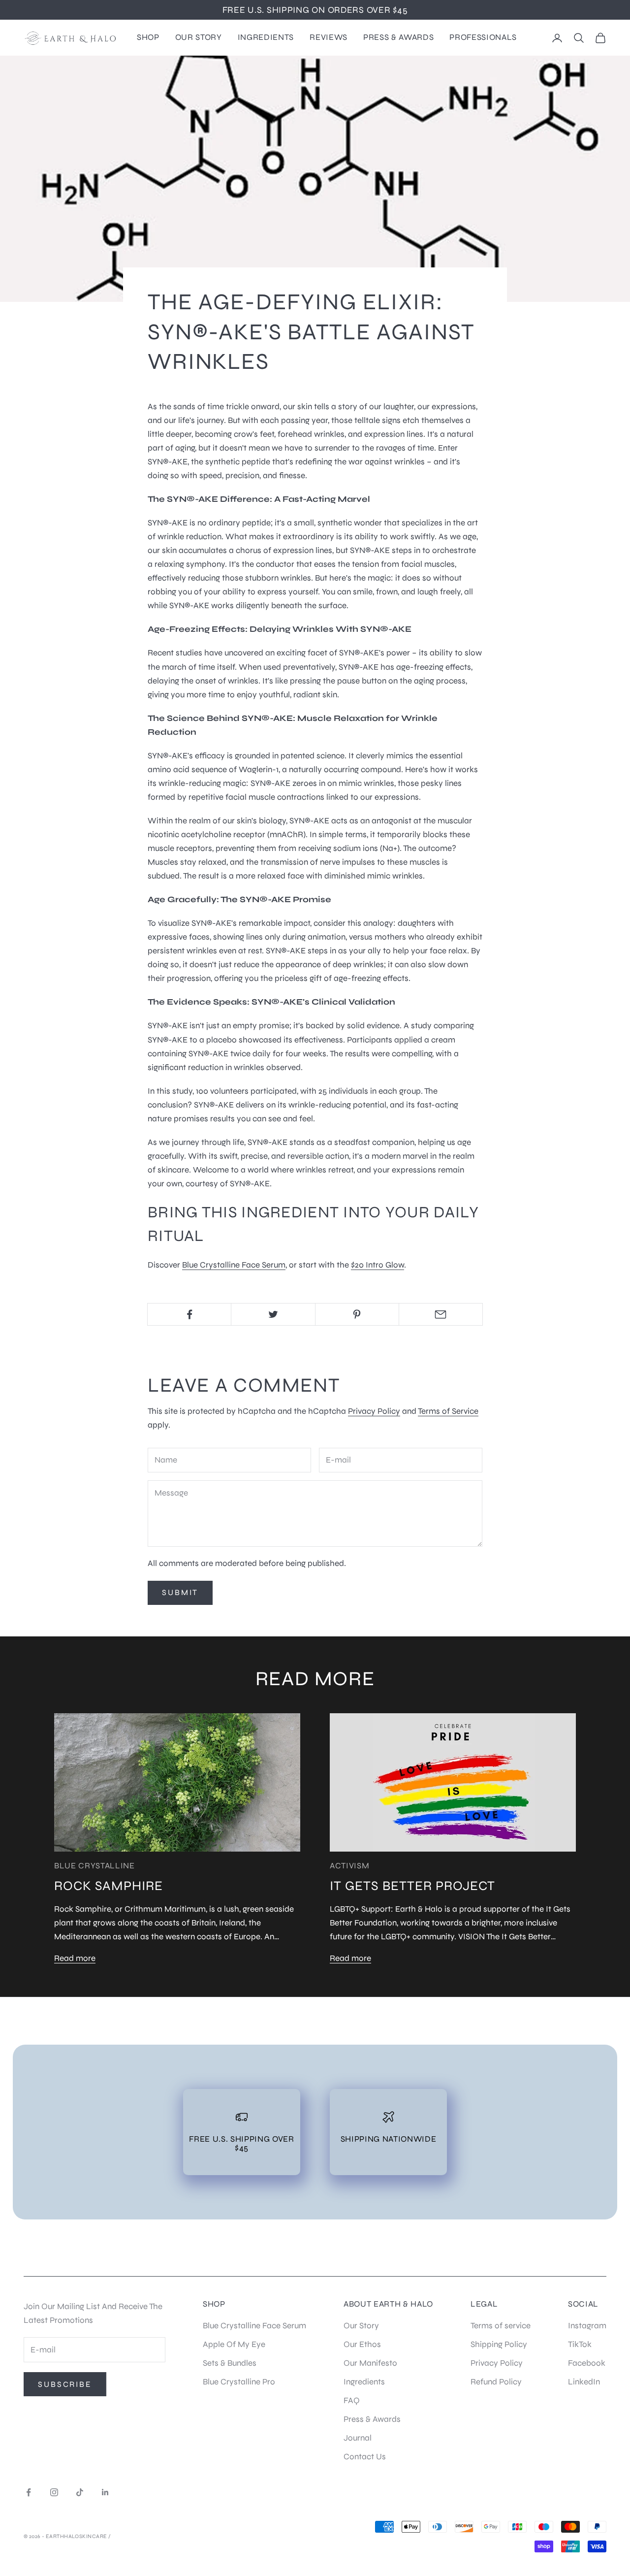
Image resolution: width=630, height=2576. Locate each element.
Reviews (329, 37)
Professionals (483, 37)
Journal (358, 2438)
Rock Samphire (109, 1886)
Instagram (587, 2326)
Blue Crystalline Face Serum (234, 1265)
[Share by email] (441, 1314)
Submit (180, 1592)
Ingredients (266, 37)
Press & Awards (398, 37)
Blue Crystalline (94, 1866)
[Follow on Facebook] (29, 2492)
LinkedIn (584, 2382)
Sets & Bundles (230, 2363)
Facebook (587, 2363)
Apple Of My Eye (234, 2344)
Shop (148, 37)
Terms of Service (448, 1411)
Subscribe (65, 2384)
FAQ (352, 2400)
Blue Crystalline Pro (239, 2382)
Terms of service (501, 2326)
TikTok (580, 2344)
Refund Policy (496, 2382)
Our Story (199, 37)
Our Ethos (362, 2344)
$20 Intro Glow (378, 1265)
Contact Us (365, 2457)
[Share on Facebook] (189, 1314)
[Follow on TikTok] (80, 2492)
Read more (75, 1958)
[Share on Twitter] (273, 1314)
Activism (349, 1866)
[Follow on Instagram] (54, 2492)
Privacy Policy (374, 1411)
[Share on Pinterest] (357, 1314)
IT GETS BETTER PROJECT (412, 1886)
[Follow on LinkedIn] (105, 2492)
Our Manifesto (370, 2363)
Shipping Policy (499, 2344)
